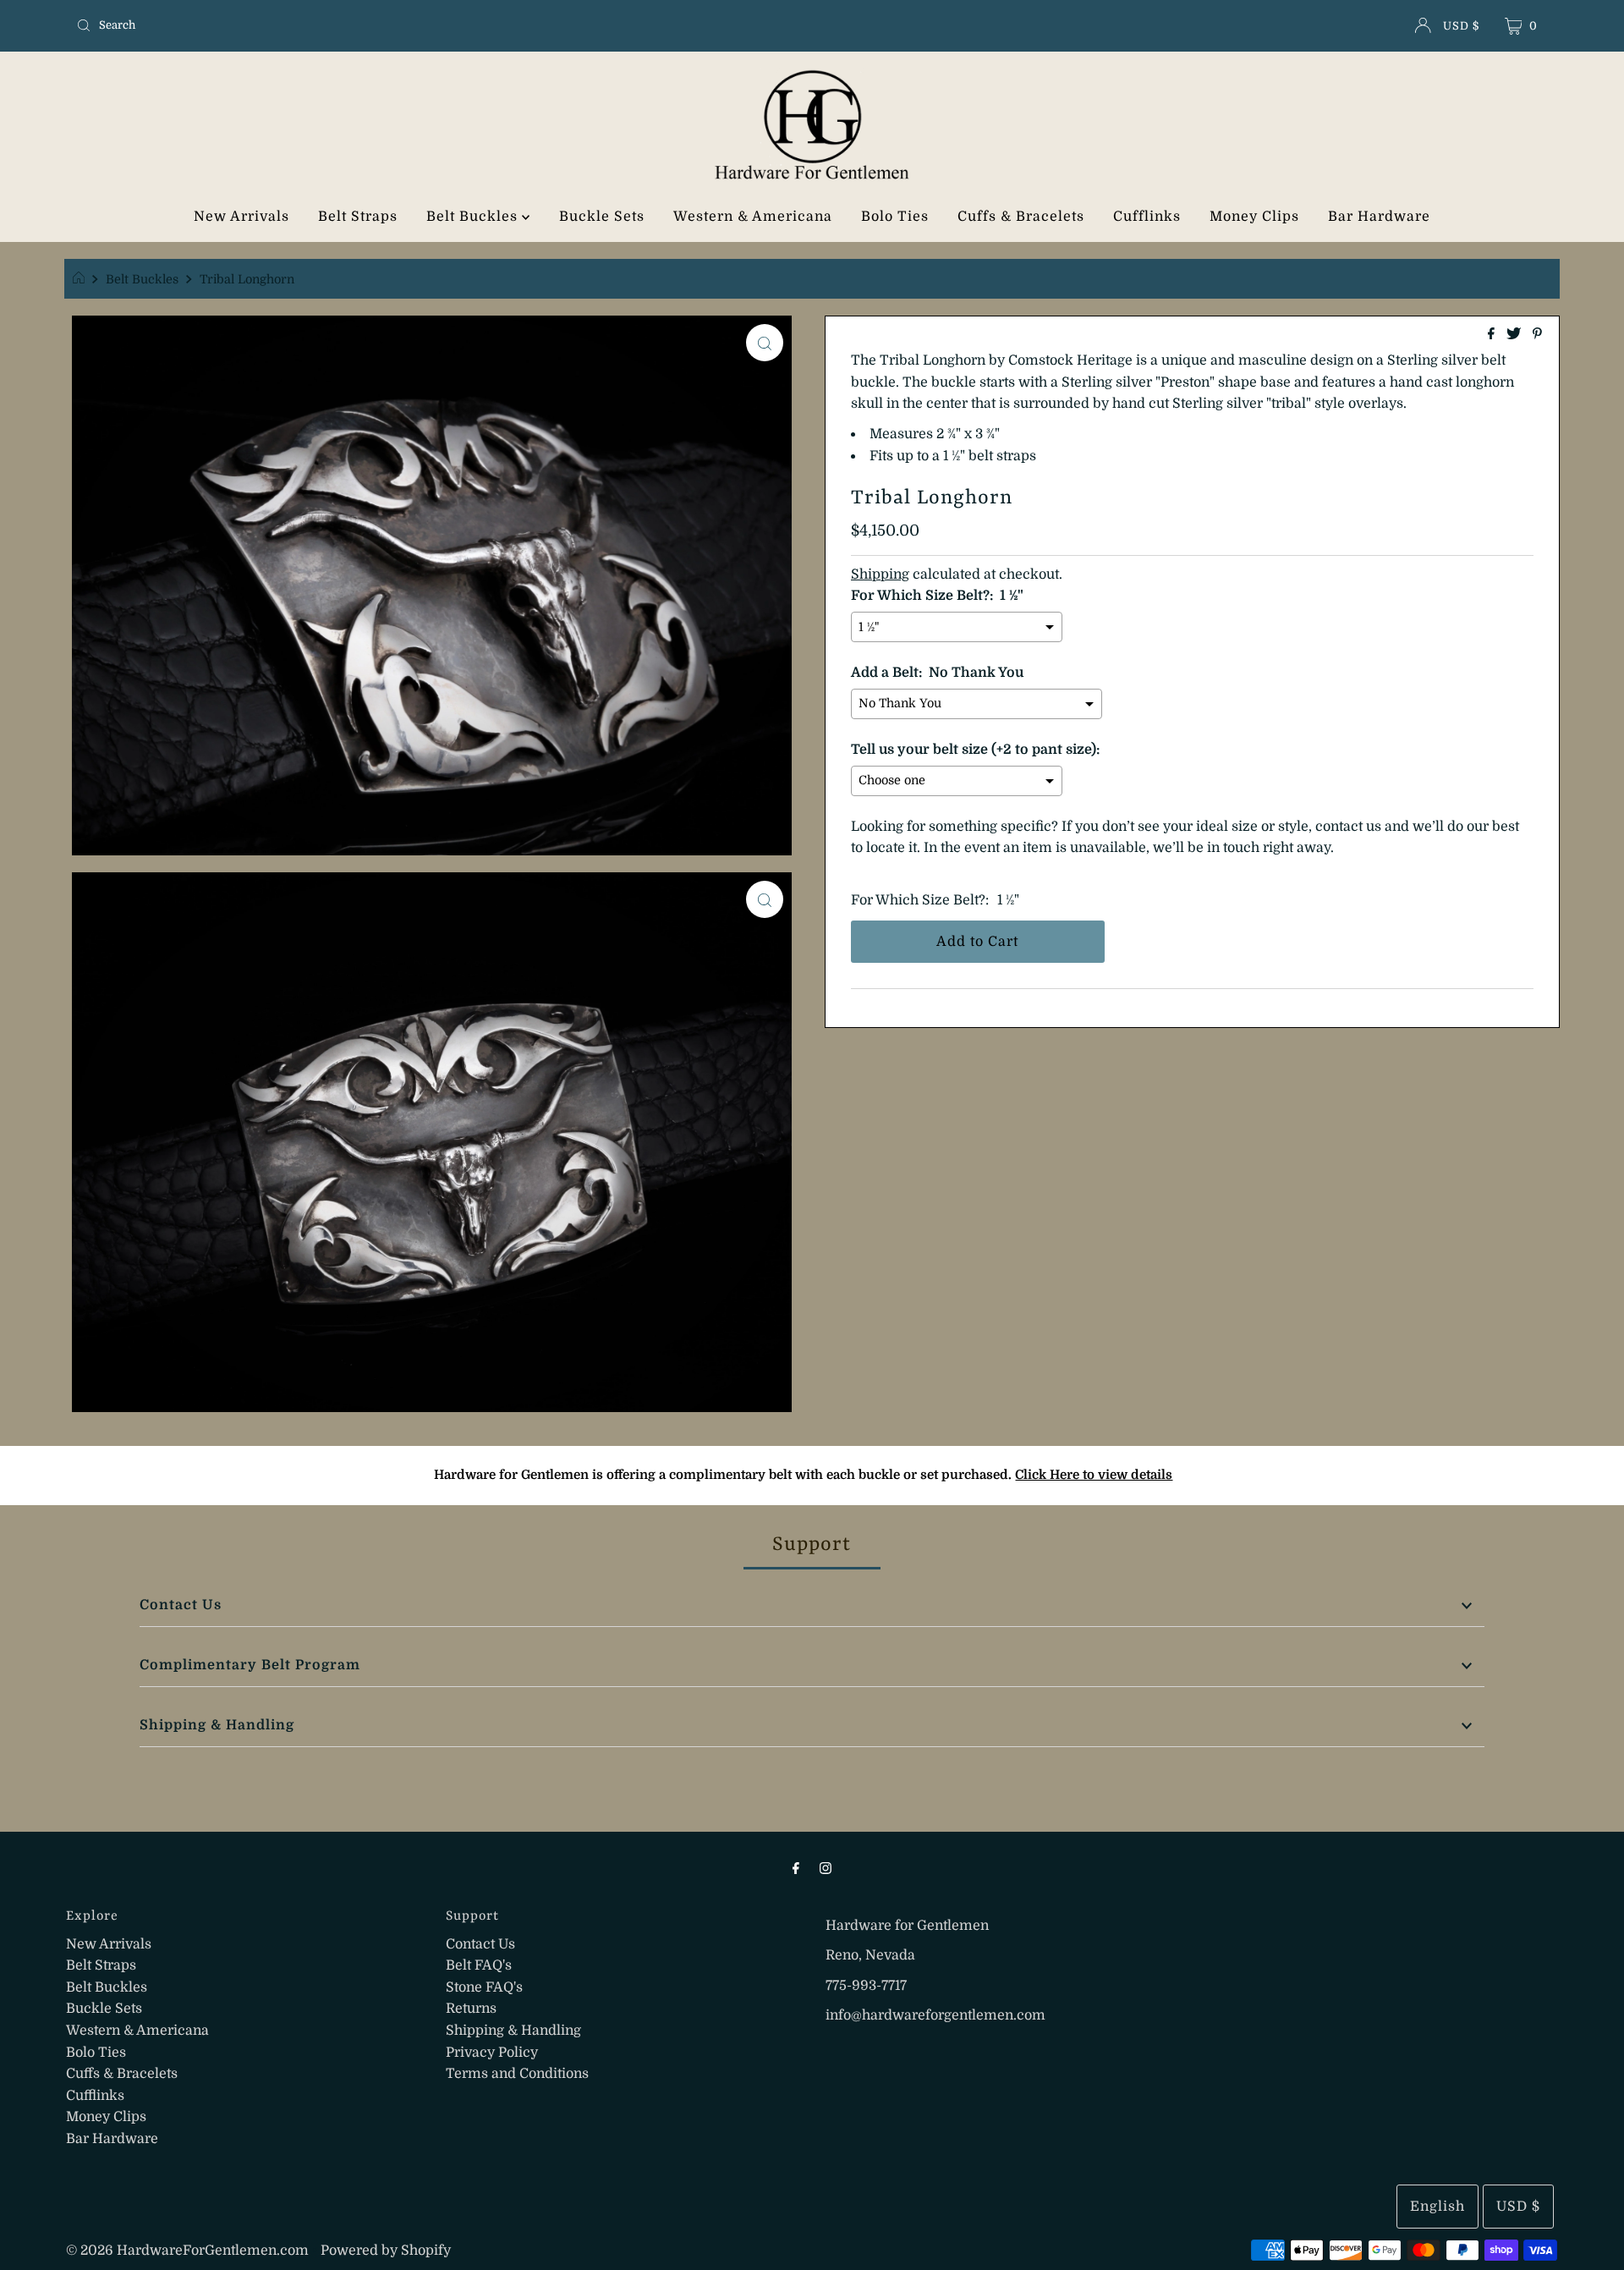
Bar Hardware (1379, 217)
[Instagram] (826, 1868)
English (1437, 2207)
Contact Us (181, 1605)
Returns (471, 2009)
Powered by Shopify (386, 2251)
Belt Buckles (474, 217)
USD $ (1461, 26)
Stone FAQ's (484, 1987)
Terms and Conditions (517, 2074)
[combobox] (313, 25)
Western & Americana (753, 217)
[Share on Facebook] (1493, 335)
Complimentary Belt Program (250, 1665)
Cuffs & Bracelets (1021, 217)
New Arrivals (241, 217)
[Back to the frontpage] (81, 279)
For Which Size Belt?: (920, 900)
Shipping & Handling (217, 1725)
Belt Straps (358, 217)
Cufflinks (1147, 217)
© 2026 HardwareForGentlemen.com (187, 2251)
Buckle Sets (602, 217)
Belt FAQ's (479, 1965)
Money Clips (1254, 217)
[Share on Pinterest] (1537, 335)
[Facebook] (796, 1868)
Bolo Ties (895, 217)
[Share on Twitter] (1515, 335)
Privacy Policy (492, 2053)
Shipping (880, 574)
